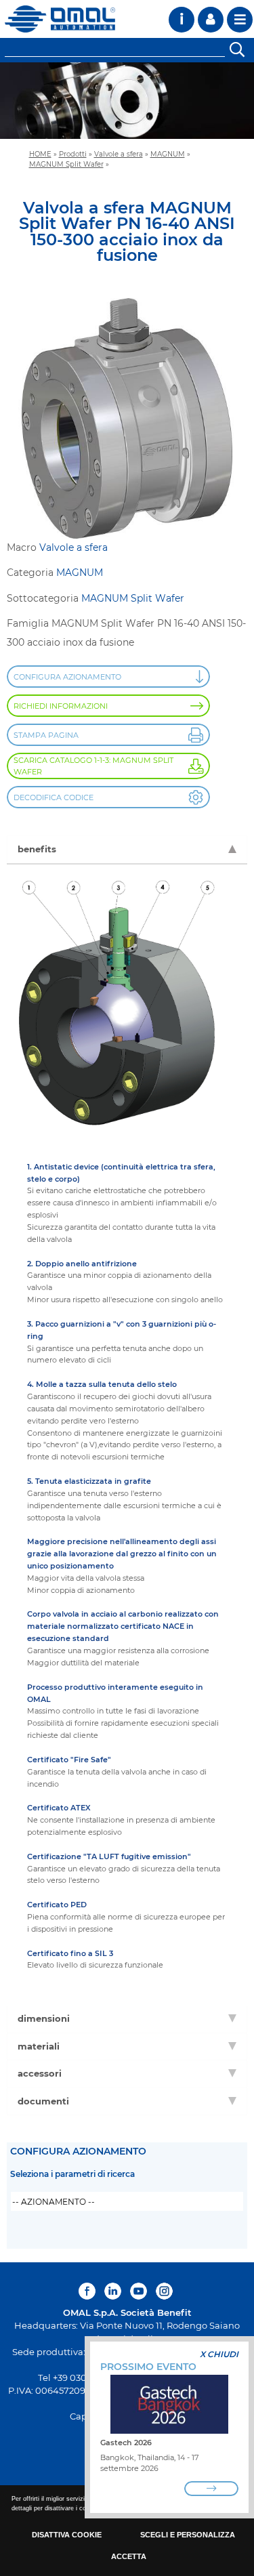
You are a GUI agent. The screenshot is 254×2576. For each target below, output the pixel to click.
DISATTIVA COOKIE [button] (67, 2535)
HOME (40, 154)
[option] (127, 101)
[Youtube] (139, 2291)
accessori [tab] (40, 2073)
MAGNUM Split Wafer (66, 164)
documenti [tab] (43, 2101)
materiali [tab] (39, 2046)
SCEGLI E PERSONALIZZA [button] (188, 2535)
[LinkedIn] (113, 2291)
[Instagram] (164, 2291)
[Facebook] (89, 2291)
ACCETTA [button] (129, 2556)
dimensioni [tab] (44, 2018)
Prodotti (73, 154)
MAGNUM (168, 154)
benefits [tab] (37, 849)
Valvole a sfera (119, 154)
